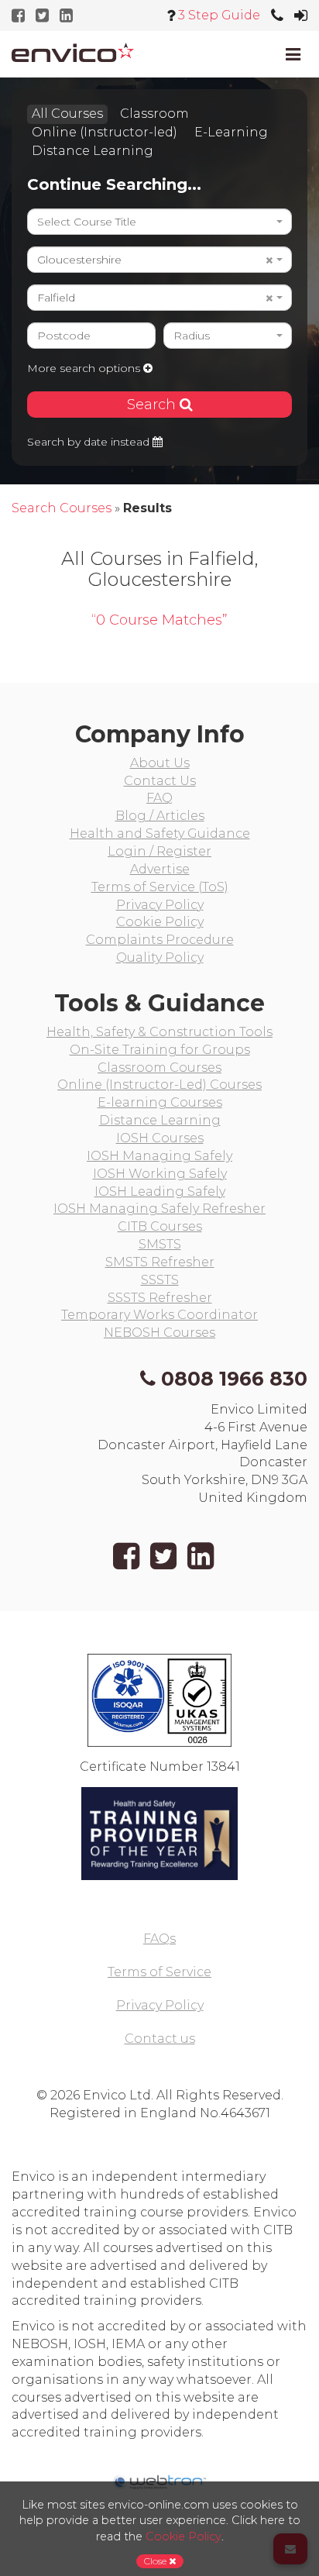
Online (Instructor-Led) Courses (159, 1085)
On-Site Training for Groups (160, 1050)
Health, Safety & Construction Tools (159, 1032)
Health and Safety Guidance (160, 833)
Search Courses (62, 508)
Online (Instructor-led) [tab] (105, 132)
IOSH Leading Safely (160, 1192)
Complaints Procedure (160, 940)
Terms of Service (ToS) (160, 887)
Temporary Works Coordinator (159, 1315)
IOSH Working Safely (160, 1174)
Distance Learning (160, 1120)
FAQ (159, 798)
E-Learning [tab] (231, 132)
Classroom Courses (159, 1068)
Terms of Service (159, 1972)
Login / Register (159, 851)
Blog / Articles (160, 816)
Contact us (160, 2039)
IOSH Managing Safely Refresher (159, 1209)
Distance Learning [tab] (93, 151)
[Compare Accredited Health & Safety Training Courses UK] (73, 52)
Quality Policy (160, 957)
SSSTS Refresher (160, 1298)
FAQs (159, 1939)
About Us (160, 763)
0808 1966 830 (234, 1379)
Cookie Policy (160, 922)
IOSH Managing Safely (159, 1156)
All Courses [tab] (67, 114)
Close (156, 2561)
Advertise (160, 869)
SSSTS (160, 1280)
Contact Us (160, 781)
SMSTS (160, 1244)
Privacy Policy (160, 905)
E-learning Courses (160, 1102)
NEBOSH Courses (159, 1333)
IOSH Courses (160, 1138)
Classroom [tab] (154, 114)
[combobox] (159, 222)
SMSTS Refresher (160, 1262)
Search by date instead (90, 442)
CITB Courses (160, 1226)
